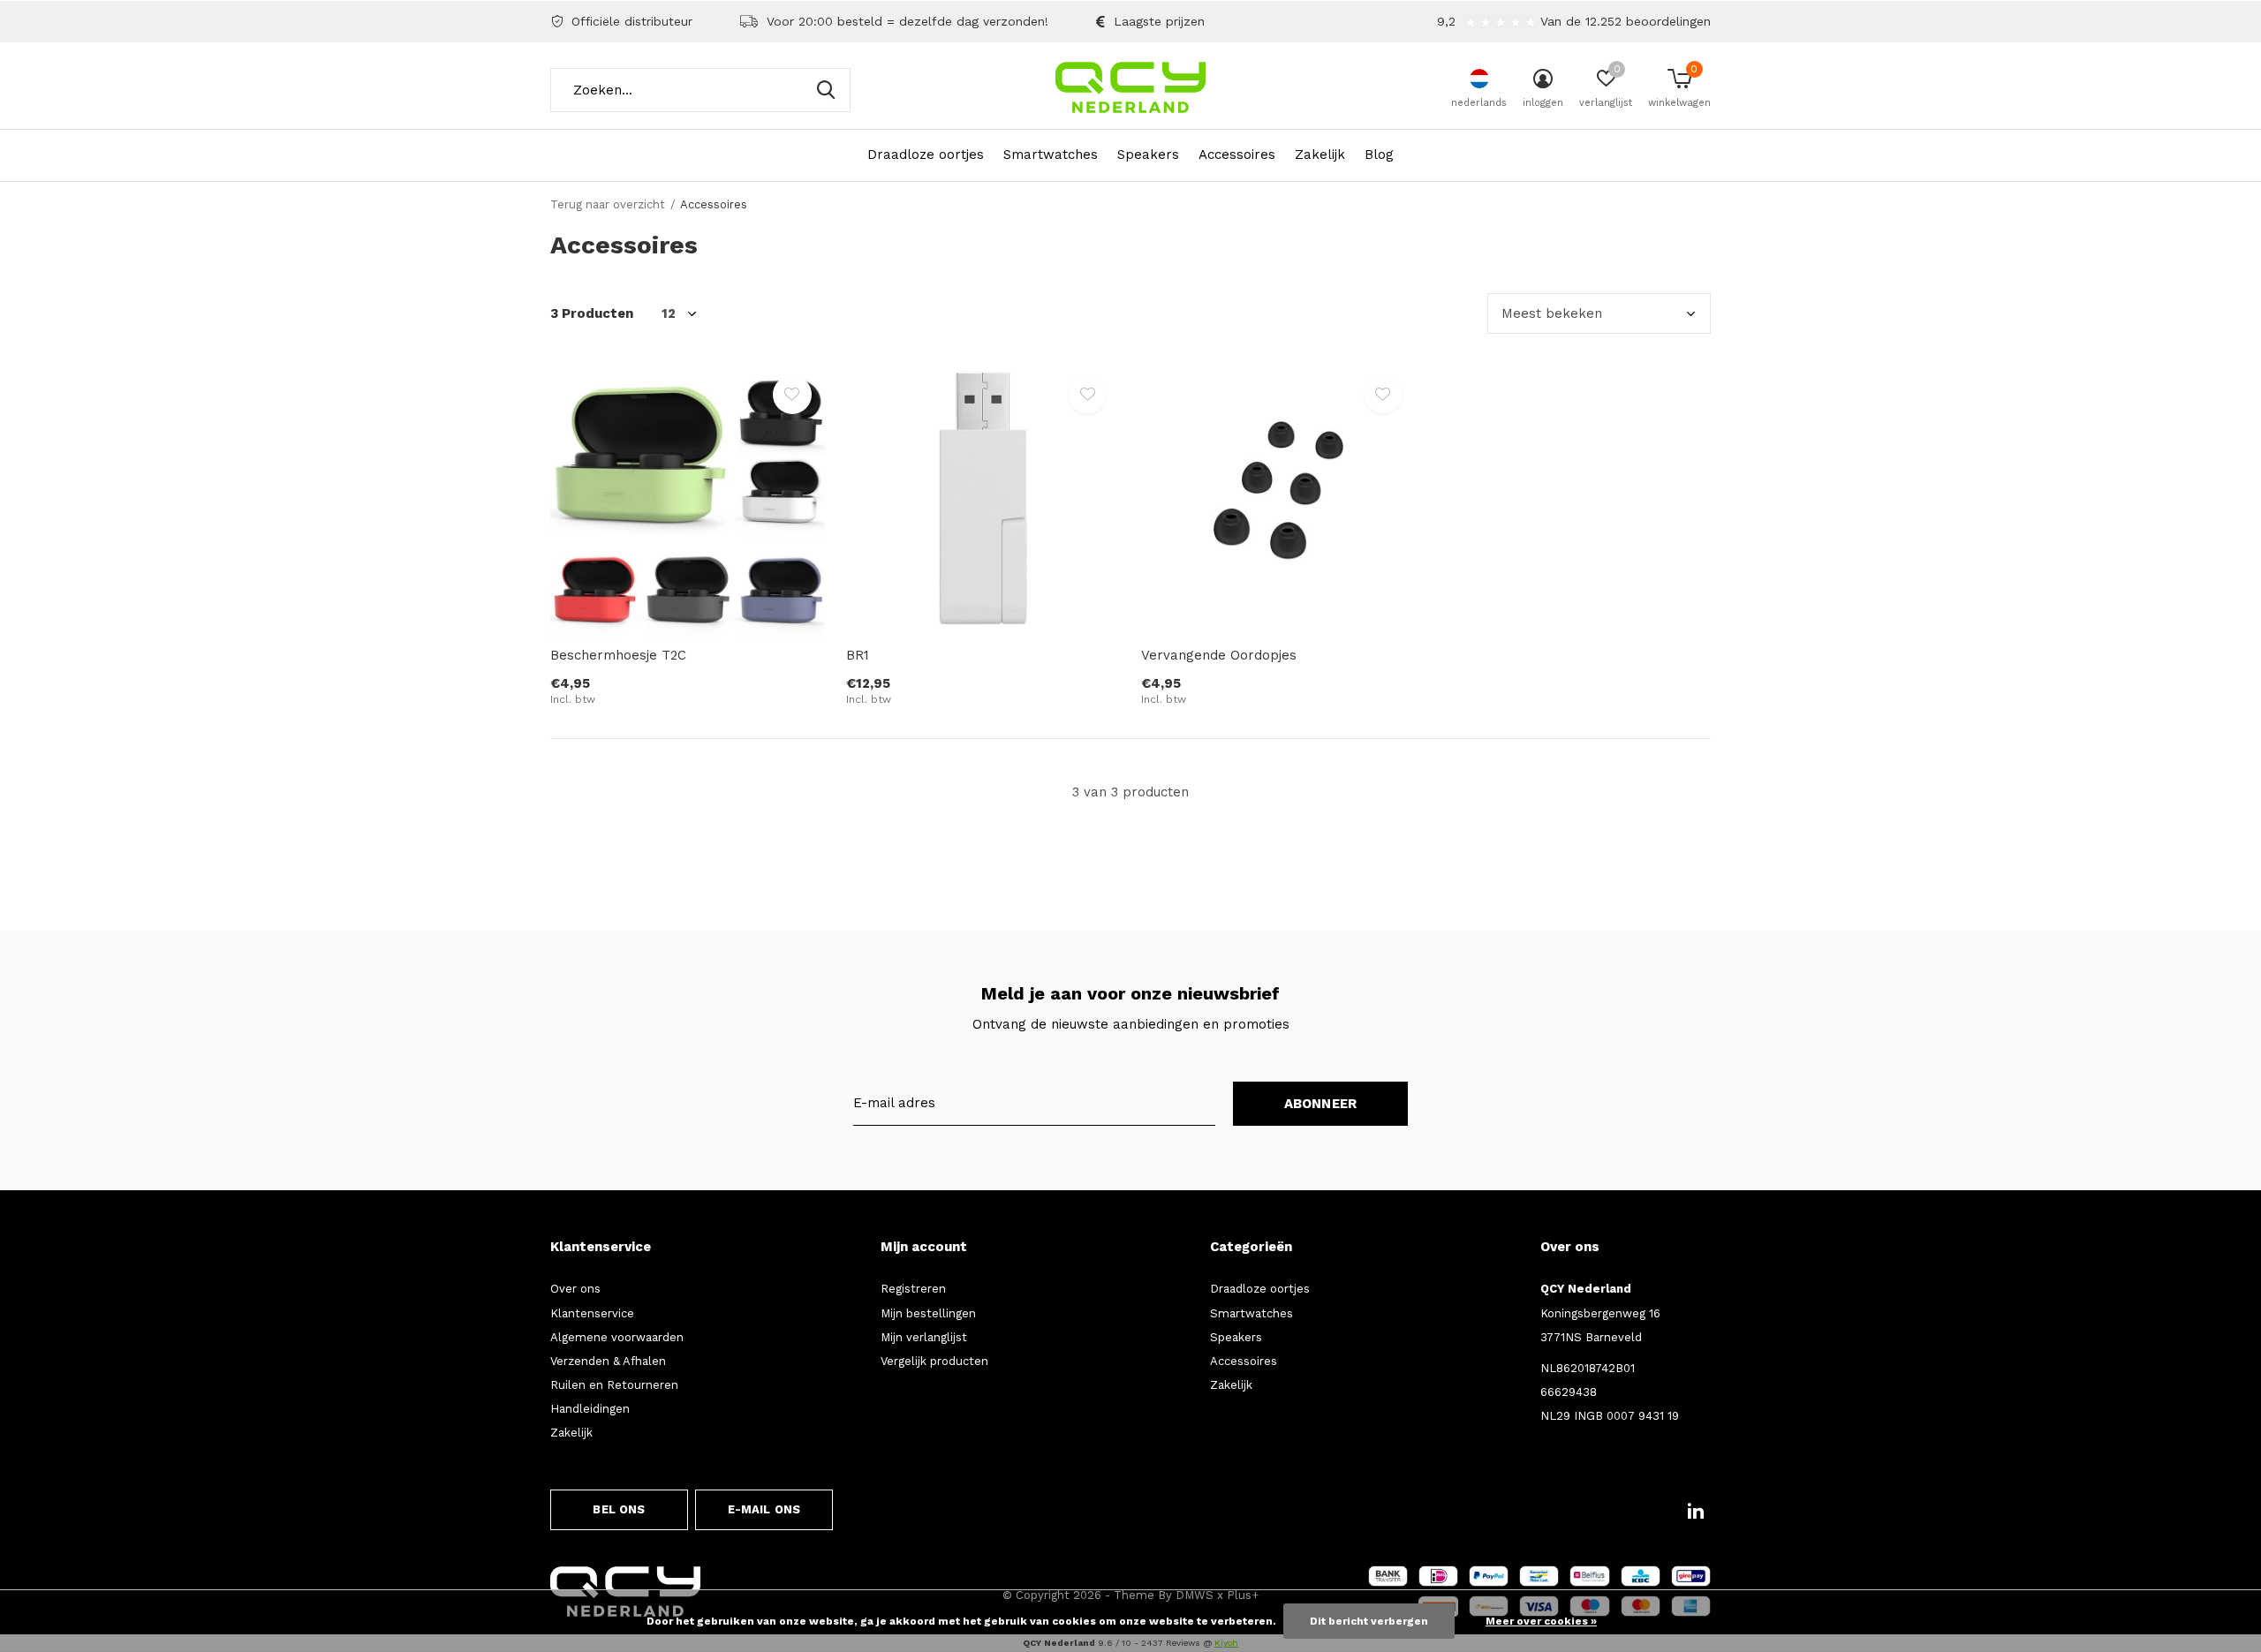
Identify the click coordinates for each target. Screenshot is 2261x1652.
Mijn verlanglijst (924, 1337)
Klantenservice (592, 1313)
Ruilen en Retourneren (614, 1385)
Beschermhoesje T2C (618, 655)
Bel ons (619, 1509)
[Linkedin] (1696, 1511)
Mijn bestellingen (928, 1313)
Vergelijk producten (934, 1361)
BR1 (858, 655)
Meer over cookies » (1541, 1621)
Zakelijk (1320, 155)
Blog (1379, 155)
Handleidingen (590, 1409)
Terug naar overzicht (608, 204)
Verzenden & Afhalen (608, 1361)
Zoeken (826, 90)
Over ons (575, 1289)
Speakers (1148, 155)
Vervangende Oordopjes (1219, 655)
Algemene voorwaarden (617, 1337)
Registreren (913, 1289)
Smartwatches (1051, 155)
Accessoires (1237, 155)
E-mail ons (764, 1509)
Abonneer (1321, 1104)
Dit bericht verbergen (1369, 1621)
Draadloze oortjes (926, 155)
